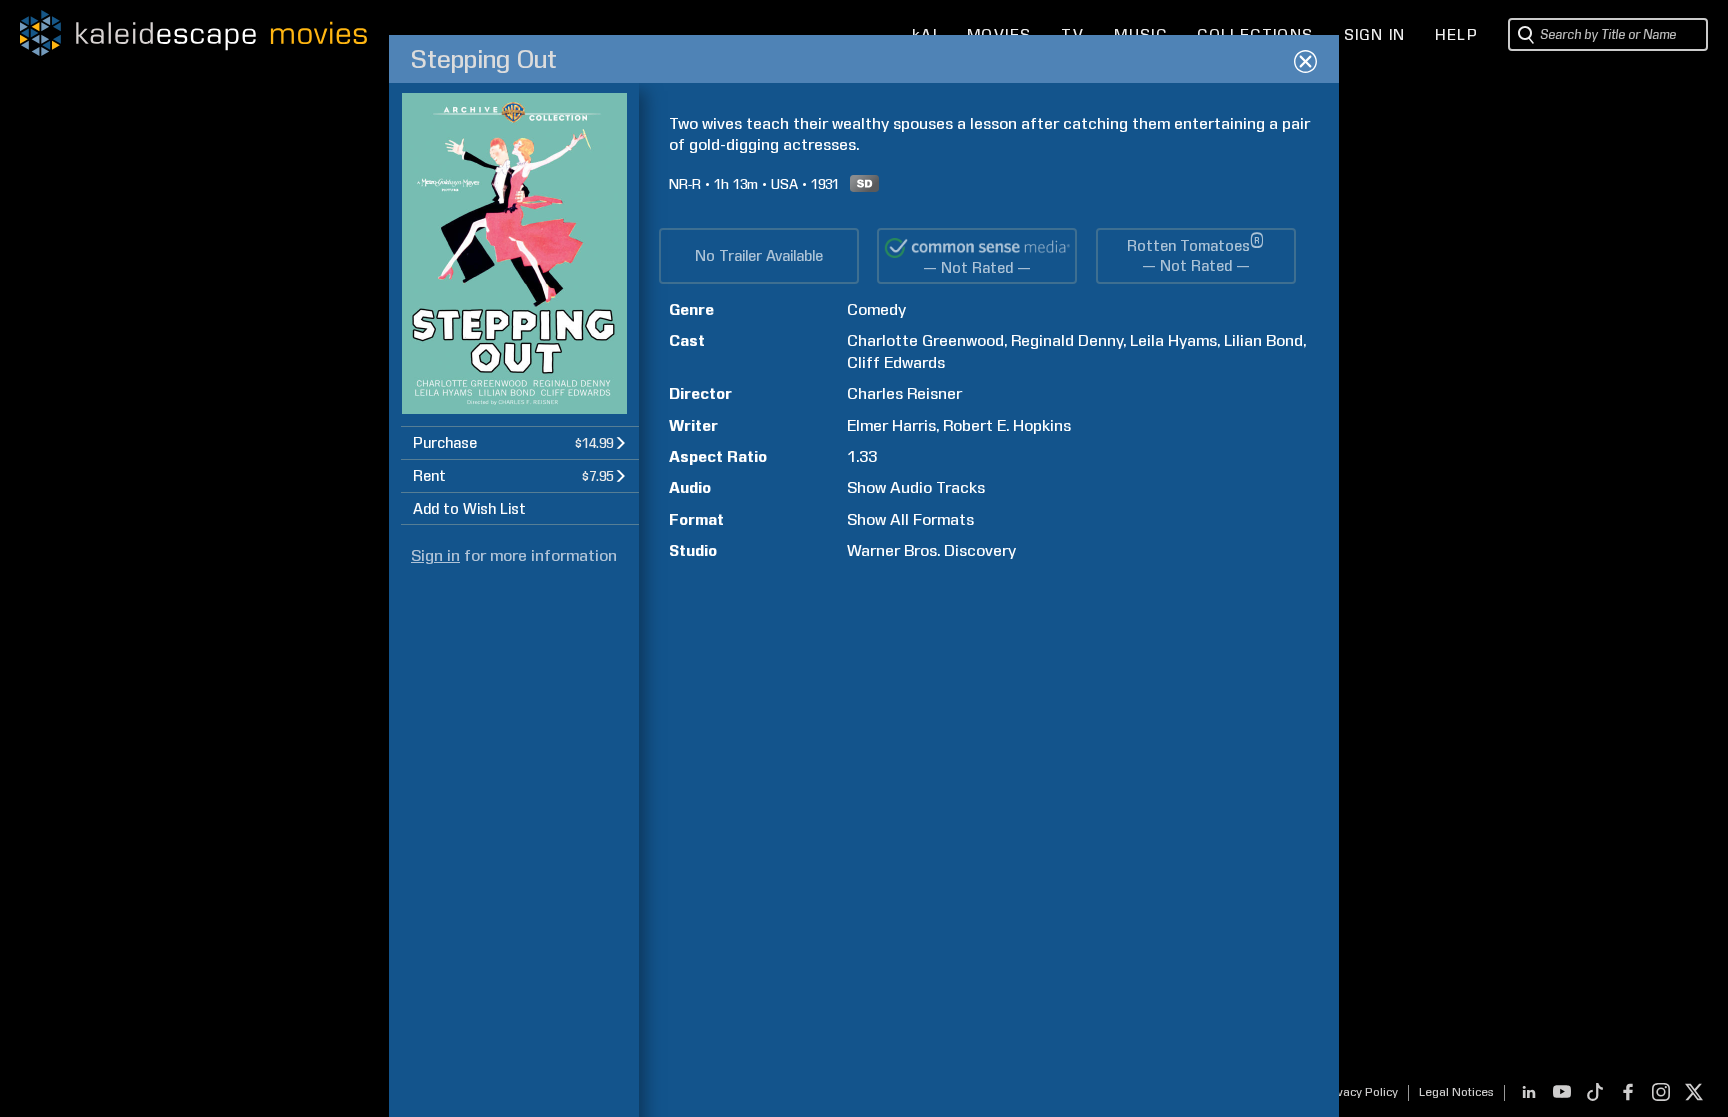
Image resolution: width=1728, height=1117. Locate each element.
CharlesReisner (904, 393)
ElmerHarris (891, 425)
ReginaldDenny (1067, 340)
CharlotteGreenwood (925, 340)
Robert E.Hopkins (1007, 425)
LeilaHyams (1173, 340)
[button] (520, 442)
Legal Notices (1456, 1092)
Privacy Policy (1359, 1092)
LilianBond (1263, 340)
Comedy (876, 309)
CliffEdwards (896, 362)
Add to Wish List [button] (469, 509)
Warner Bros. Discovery (931, 550)
